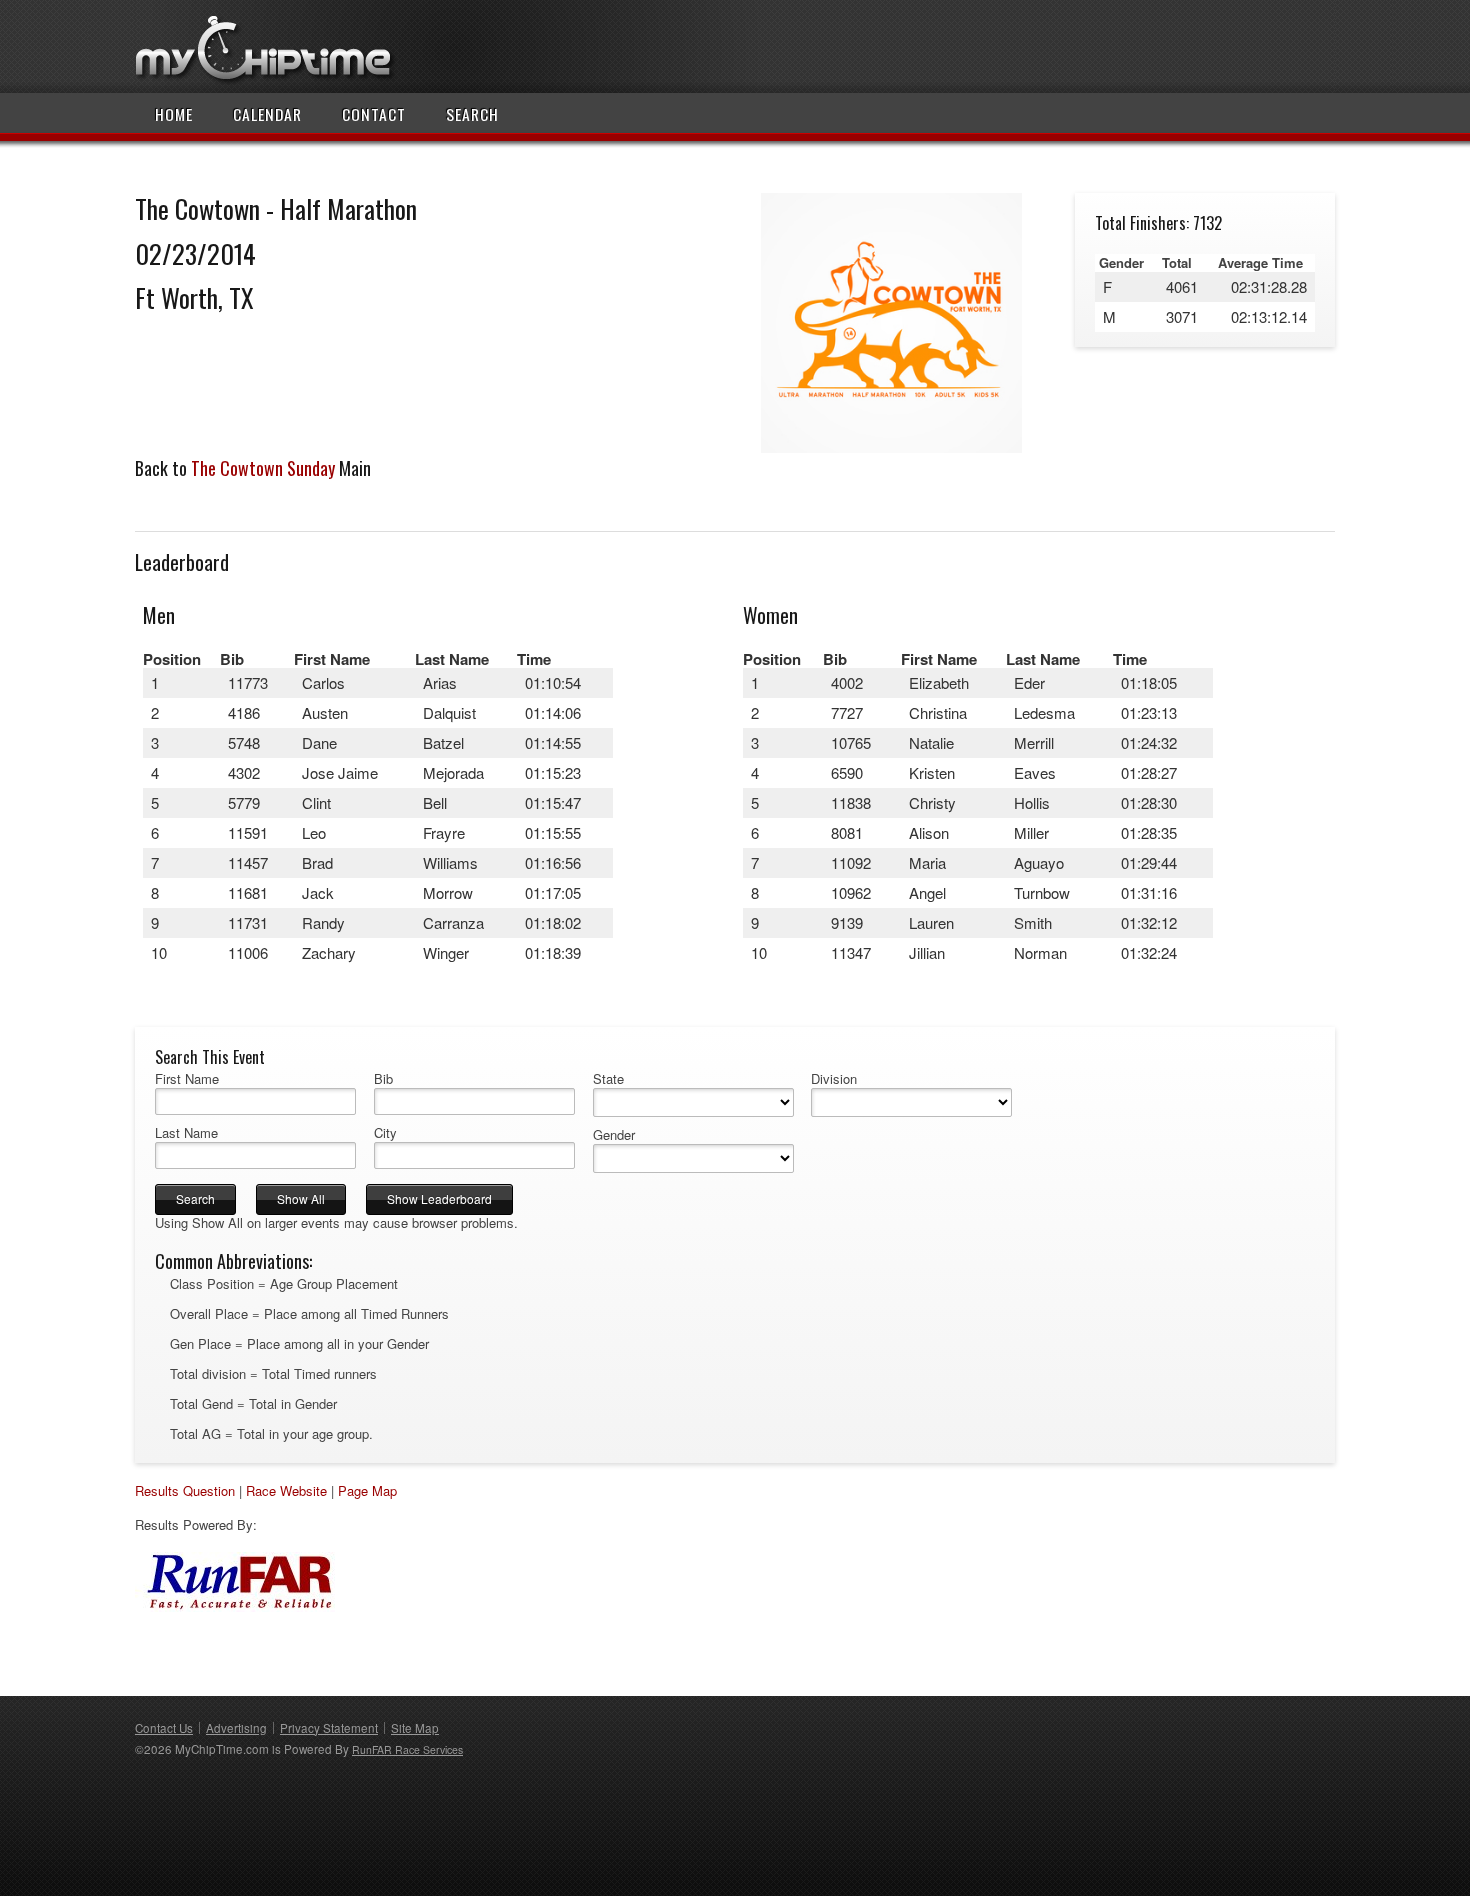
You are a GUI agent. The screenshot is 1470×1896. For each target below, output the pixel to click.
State (608, 1079)
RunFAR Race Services (407, 1749)
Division (834, 1079)
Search (472, 114)
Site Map (415, 1728)
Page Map (367, 1490)
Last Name (186, 1133)
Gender (614, 1135)
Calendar (267, 114)
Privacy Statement (329, 1728)
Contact (374, 114)
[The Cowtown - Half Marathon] (891, 447)
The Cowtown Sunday (263, 468)
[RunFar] (235, 1606)
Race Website (286, 1490)
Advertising (236, 1728)
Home (174, 114)
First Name (187, 1079)
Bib (383, 1079)
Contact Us (164, 1728)
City (385, 1133)
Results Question (185, 1490)
